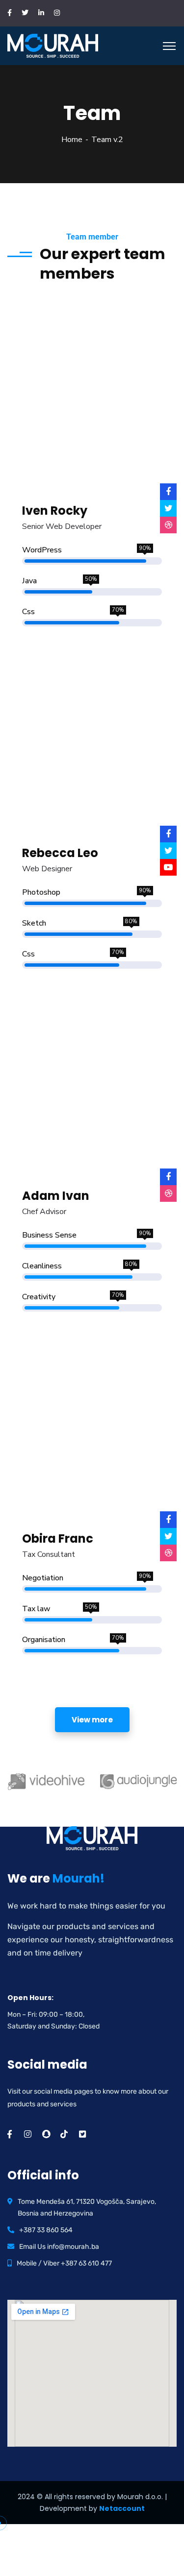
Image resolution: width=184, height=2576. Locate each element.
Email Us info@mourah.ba (59, 2247)
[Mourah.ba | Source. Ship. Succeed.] (53, 45)
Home (72, 140)
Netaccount (122, 2508)
